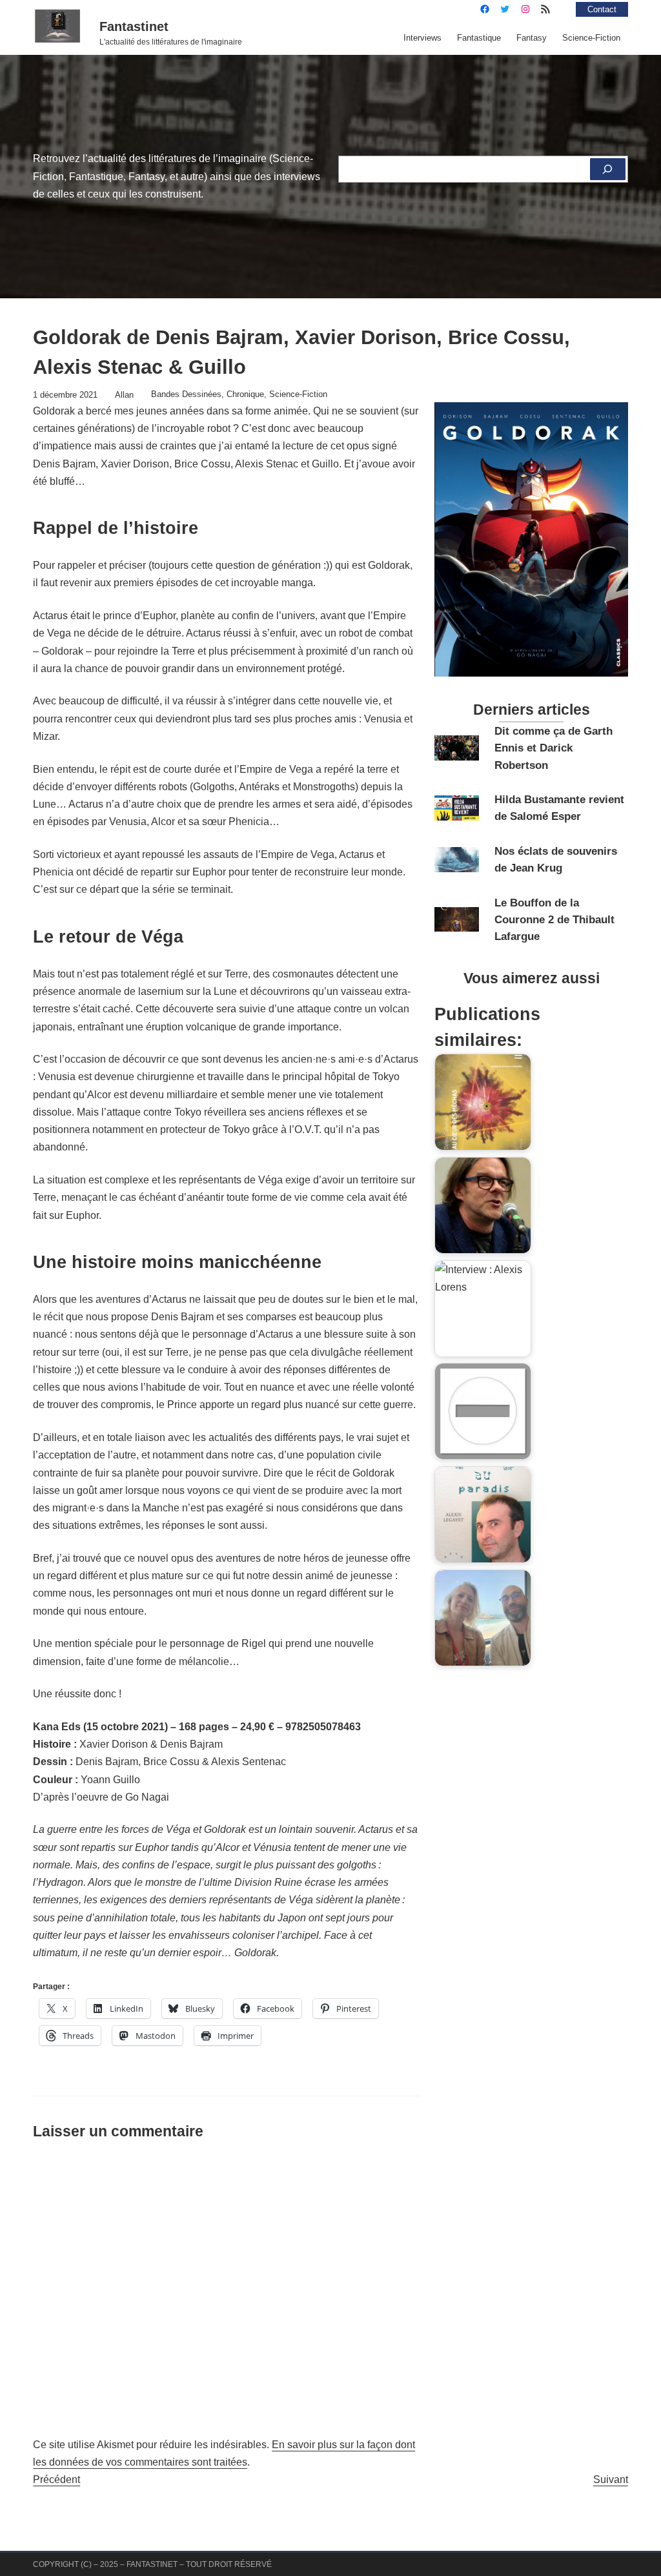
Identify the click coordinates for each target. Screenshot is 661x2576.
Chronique (245, 394)
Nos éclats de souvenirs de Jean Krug (556, 859)
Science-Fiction (298, 394)
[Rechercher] (608, 169)
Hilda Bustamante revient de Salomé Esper (559, 808)
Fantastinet (134, 26)
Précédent (56, 2479)
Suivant (611, 2479)
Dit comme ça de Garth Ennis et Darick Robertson (554, 748)
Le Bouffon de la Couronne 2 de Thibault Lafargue (554, 920)
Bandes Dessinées (186, 394)
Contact (602, 9)
